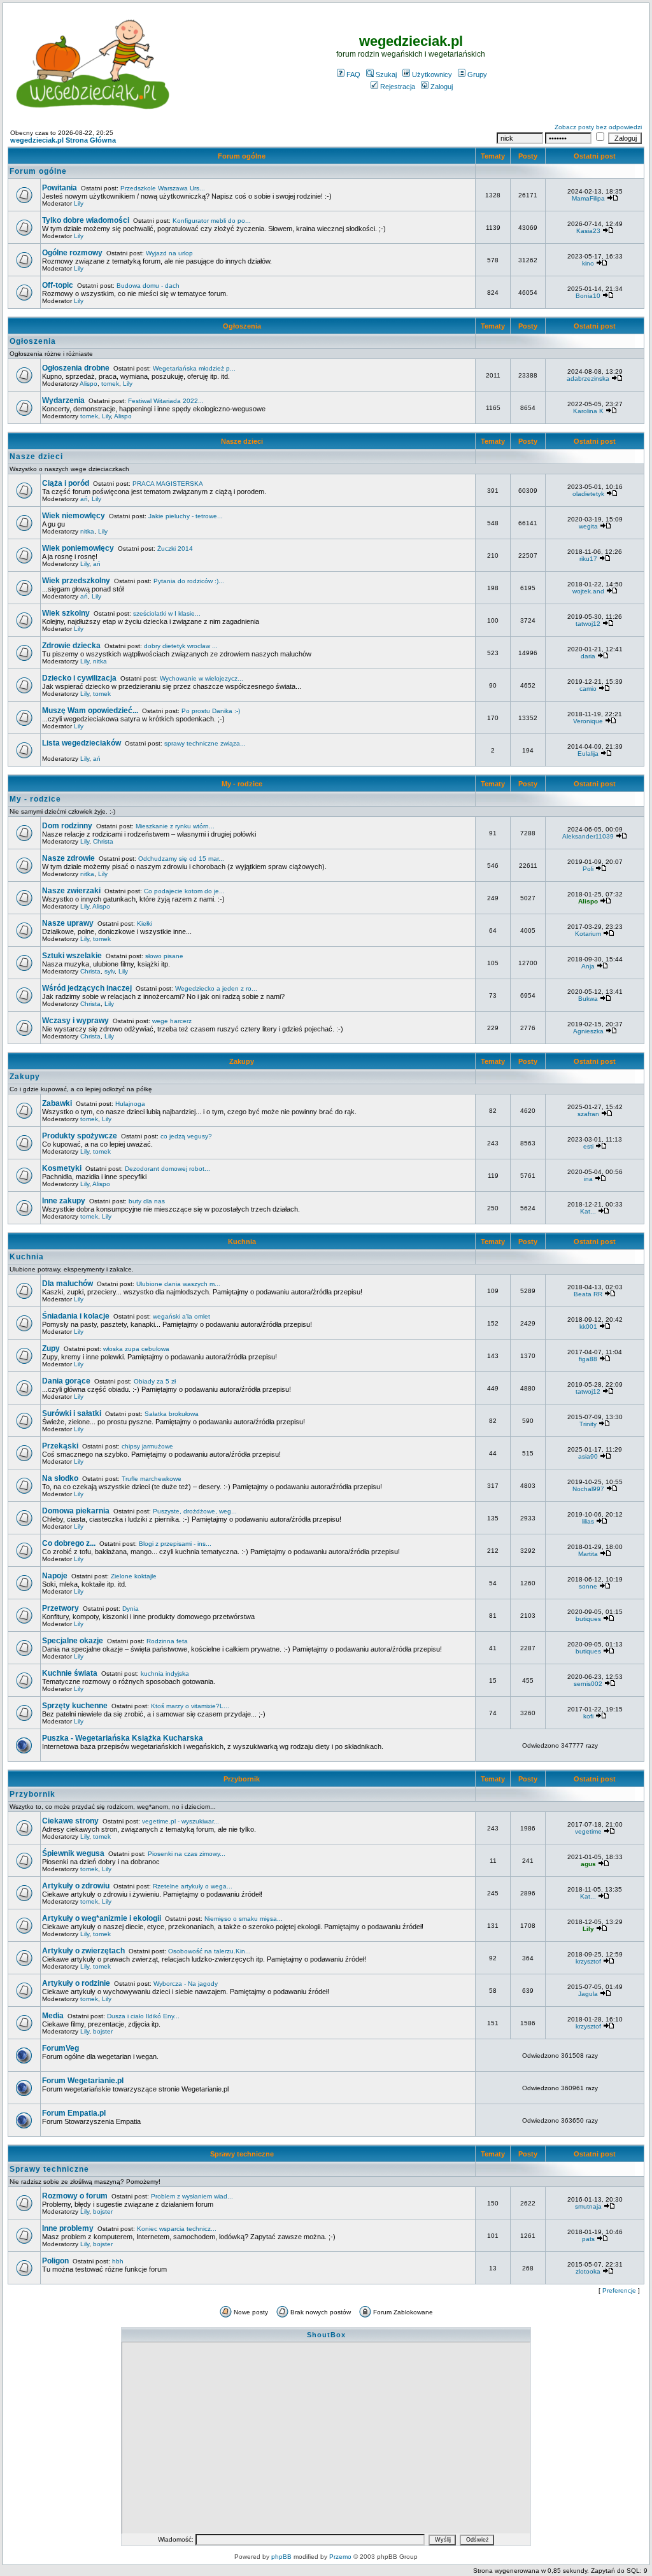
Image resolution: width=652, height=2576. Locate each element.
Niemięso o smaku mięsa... (244, 1919)
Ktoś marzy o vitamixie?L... (190, 1706)
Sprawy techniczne (242, 2154)
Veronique (588, 721)
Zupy (51, 1348)
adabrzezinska (588, 379)
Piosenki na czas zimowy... (187, 1854)
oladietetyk (588, 494)
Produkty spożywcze (80, 1136)
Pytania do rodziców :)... (189, 581)
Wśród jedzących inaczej (87, 988)
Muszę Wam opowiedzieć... (90, 711)
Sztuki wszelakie (72, 956)
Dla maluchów (67, 1284)
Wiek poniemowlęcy (78, 548)
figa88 (588, 1359)
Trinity (588, 1424)
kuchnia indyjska (165, 1674)
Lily (79, 203)
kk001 (588, 1327)
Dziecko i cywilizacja (79, 678)
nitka (87, 531)
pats (588, 2239)
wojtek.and (588, 591)
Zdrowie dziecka (71, 646)
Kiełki (145, 924)
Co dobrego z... (69, 1543)
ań (84, 499)
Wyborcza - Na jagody (186, 1984)
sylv (110, 971)
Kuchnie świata (70, 1673)
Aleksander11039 (588, 836)
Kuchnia (242, 1242)
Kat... (588, 1211)
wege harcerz (172, 1021)
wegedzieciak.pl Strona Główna (63, 140)
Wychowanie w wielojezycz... (202, 678)
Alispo (89, 384)
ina (588, 1179)
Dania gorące (66, 1381)
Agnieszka (588, 1031)
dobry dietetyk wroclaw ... (181, 646)
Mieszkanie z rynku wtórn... (175, 826)
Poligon (55, 2261)
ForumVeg (60, 2048)
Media (53, 2016)
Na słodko (60, 1478)
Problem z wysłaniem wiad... (192, 2196)
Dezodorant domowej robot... (167, 1169)
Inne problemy (68, 2228)
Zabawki (57, 1103)
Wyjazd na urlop (169, 253)
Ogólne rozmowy (72, 253)
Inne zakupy (64, 1201)
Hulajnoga (130, 1104)
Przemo (340, 2557)
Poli (588, 869)
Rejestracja (398, 87)
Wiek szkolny (66, 613)
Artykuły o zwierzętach (83, 1951)
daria (588, 656)
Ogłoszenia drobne (76, 368)
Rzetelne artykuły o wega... (193, 1886)
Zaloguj (442, 87)
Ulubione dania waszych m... (178, 1284)
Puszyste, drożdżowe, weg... (195, 1511)
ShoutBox (326, 2335)
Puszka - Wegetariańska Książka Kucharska (123, 1738)
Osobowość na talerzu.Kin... (209, 1951)
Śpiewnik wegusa (73, 1853)
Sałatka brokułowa (172, 1414)
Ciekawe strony (70, 1821)
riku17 (588, 559)
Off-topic (58, 285)
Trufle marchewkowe (152, 1479)
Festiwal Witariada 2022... (166, 401)
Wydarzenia (63, 400)
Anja (588, 966)
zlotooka (588, 2271)
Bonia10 (588, 296)
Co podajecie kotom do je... (184, 891)
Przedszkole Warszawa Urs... (163, 188)
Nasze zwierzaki (71, 891)
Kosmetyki (62, 1168)
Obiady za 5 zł (155, 1381)
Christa (103, 841)
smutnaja (588, 2206)
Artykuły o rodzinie (76, 1983)
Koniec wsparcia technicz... (177, 2229)
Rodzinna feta (167, 1641)
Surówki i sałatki (72, 1413)
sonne (588, 1586)
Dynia (131, 1609)
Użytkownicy (432, 74)
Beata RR (588, 1294)
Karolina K (588, 411)
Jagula (588, 1994)
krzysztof (588, 1961)
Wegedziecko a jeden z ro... (216, 988)
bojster (103, 2031)
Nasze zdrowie (68, 858)
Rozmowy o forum (75, 2196)
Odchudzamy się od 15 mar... (181, 859)
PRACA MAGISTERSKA (168, 484)
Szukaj (386, 74)
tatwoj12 (588, 624)
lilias (588, 1521)
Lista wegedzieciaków (81, 743)
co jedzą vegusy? (186, 1136)
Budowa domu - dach (148, 286)
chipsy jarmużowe (147, 1446)
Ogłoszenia (242, 326)
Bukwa (588, 999)
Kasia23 (588, 231)
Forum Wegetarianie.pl (83, 2081)
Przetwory (60, 1608)
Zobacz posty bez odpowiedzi (598, 127)
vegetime (588, 1831)
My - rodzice (242, 784)
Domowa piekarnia (76, 1511)
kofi (588, 1716)
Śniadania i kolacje (76, 1316)
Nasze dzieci (242, 441)
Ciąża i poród (66, 483)
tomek (110, 384)
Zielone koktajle (134, 1576)
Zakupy (242, 1061)
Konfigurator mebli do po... (212, 221)
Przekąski (60, 1446)
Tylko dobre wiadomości (86, 220)
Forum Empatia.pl (74, 2113)
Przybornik (242, 1779)
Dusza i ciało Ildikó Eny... (143, 2016)
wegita (588, 526)
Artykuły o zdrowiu (76, 1886)
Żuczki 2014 (175, 548)
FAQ (353, 74)
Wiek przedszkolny (76, 581)
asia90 (588, 1456)
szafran (588, 1114)
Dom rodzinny (67, 826)
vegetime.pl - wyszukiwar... (181, 1821)
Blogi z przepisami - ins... (175, 1544)
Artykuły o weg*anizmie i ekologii (102, 1918)
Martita (588, 1554)
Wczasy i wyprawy (75, 1021)
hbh (118, 2261)
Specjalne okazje (73, 1641)
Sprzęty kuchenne (75, 1706)
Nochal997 (588, 1489)
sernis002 (588, 1684)
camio (588, 689)
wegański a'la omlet (181, 1316)
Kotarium (588, 934)
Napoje (55, 1576)
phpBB (281, 2557)
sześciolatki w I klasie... (167, 613)
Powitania (60, 188)
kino (588, 263)
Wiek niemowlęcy (74, 516)
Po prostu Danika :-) (211, 711)
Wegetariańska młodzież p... (194, 368)
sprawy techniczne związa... (205, 743)
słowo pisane (164, 956)
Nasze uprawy (68, 923)
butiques (588, 1619)
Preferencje (619, 2290)
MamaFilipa (588, 198)
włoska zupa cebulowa (136, 1349)
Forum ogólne (242, 156)
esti (588, 1146)
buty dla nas (147, 1201)
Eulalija (588, 754)
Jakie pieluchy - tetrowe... (186, 516)
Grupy (477, 74)
